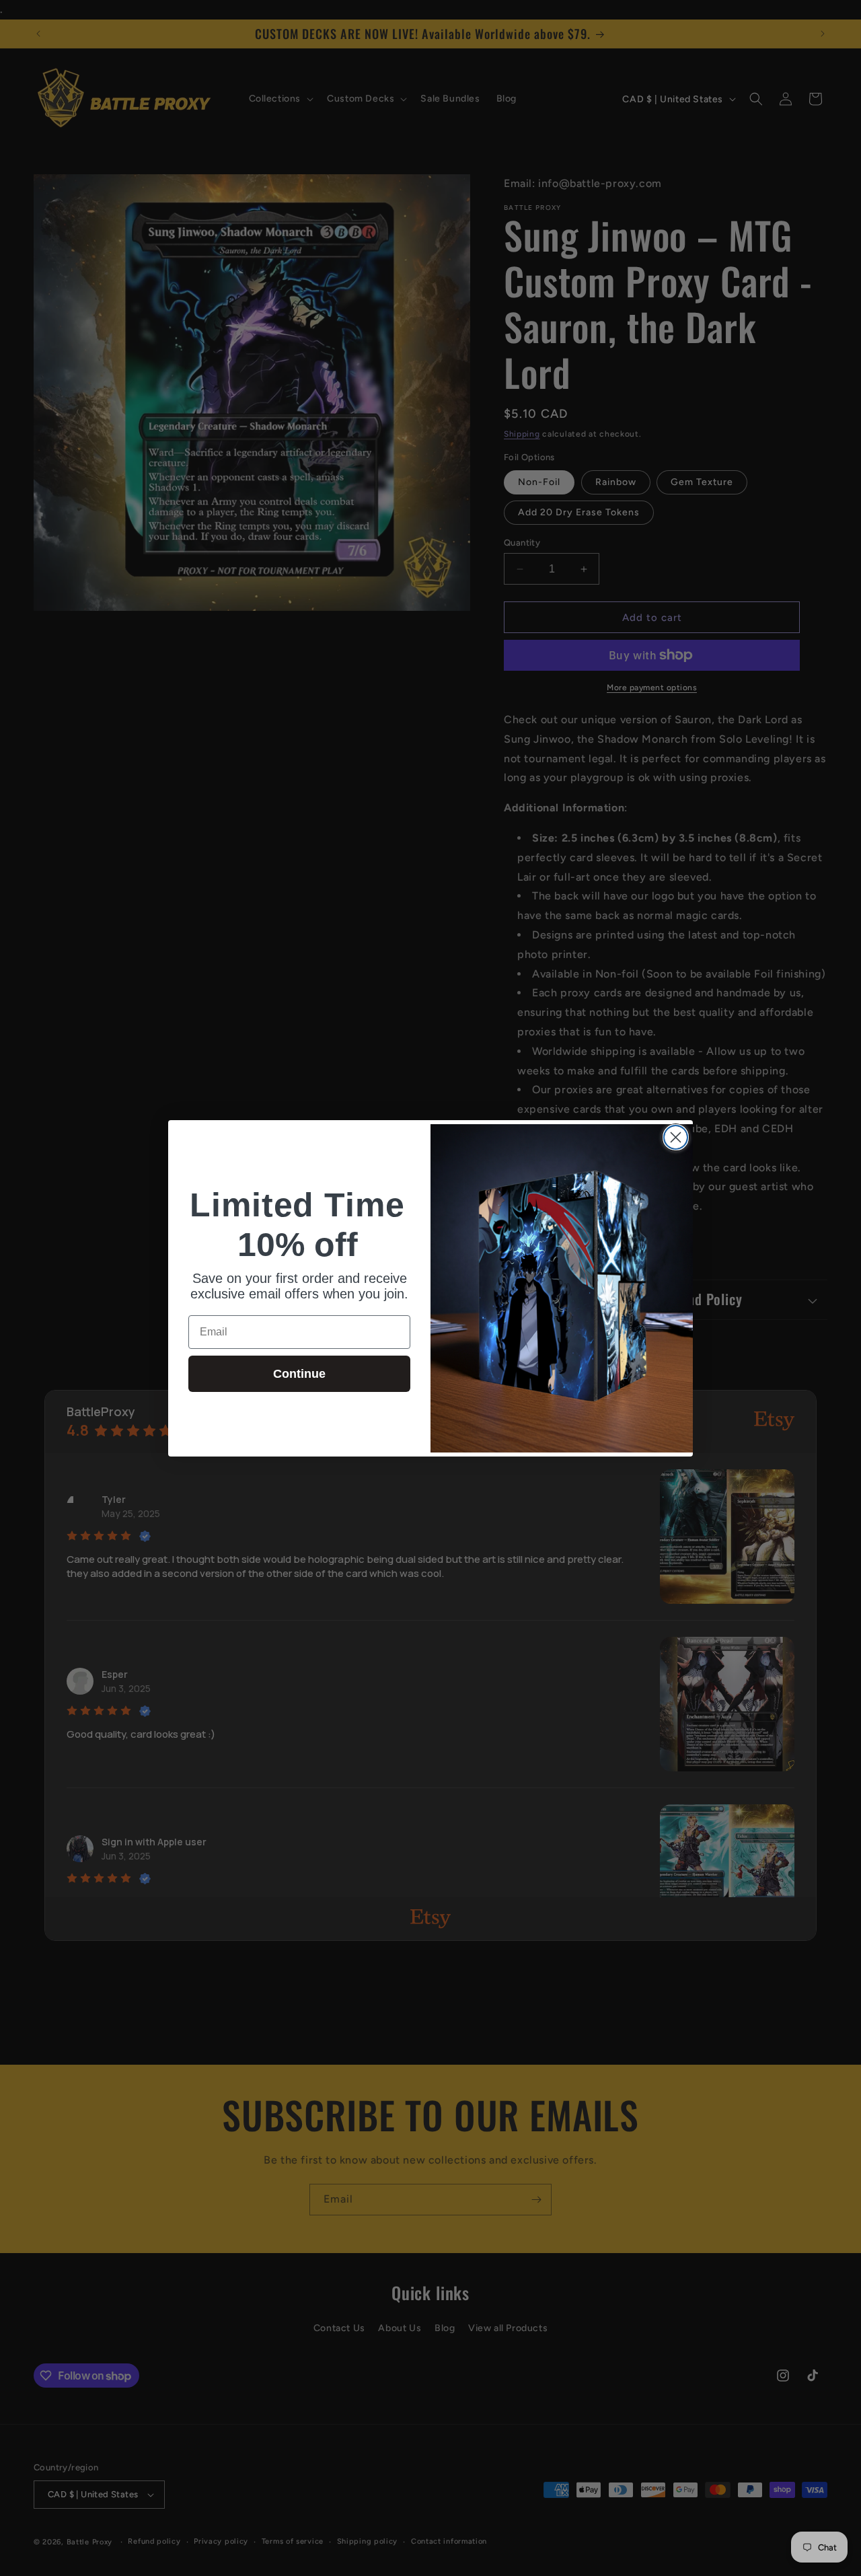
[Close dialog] (676, 1137)
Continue (299, 1374)
